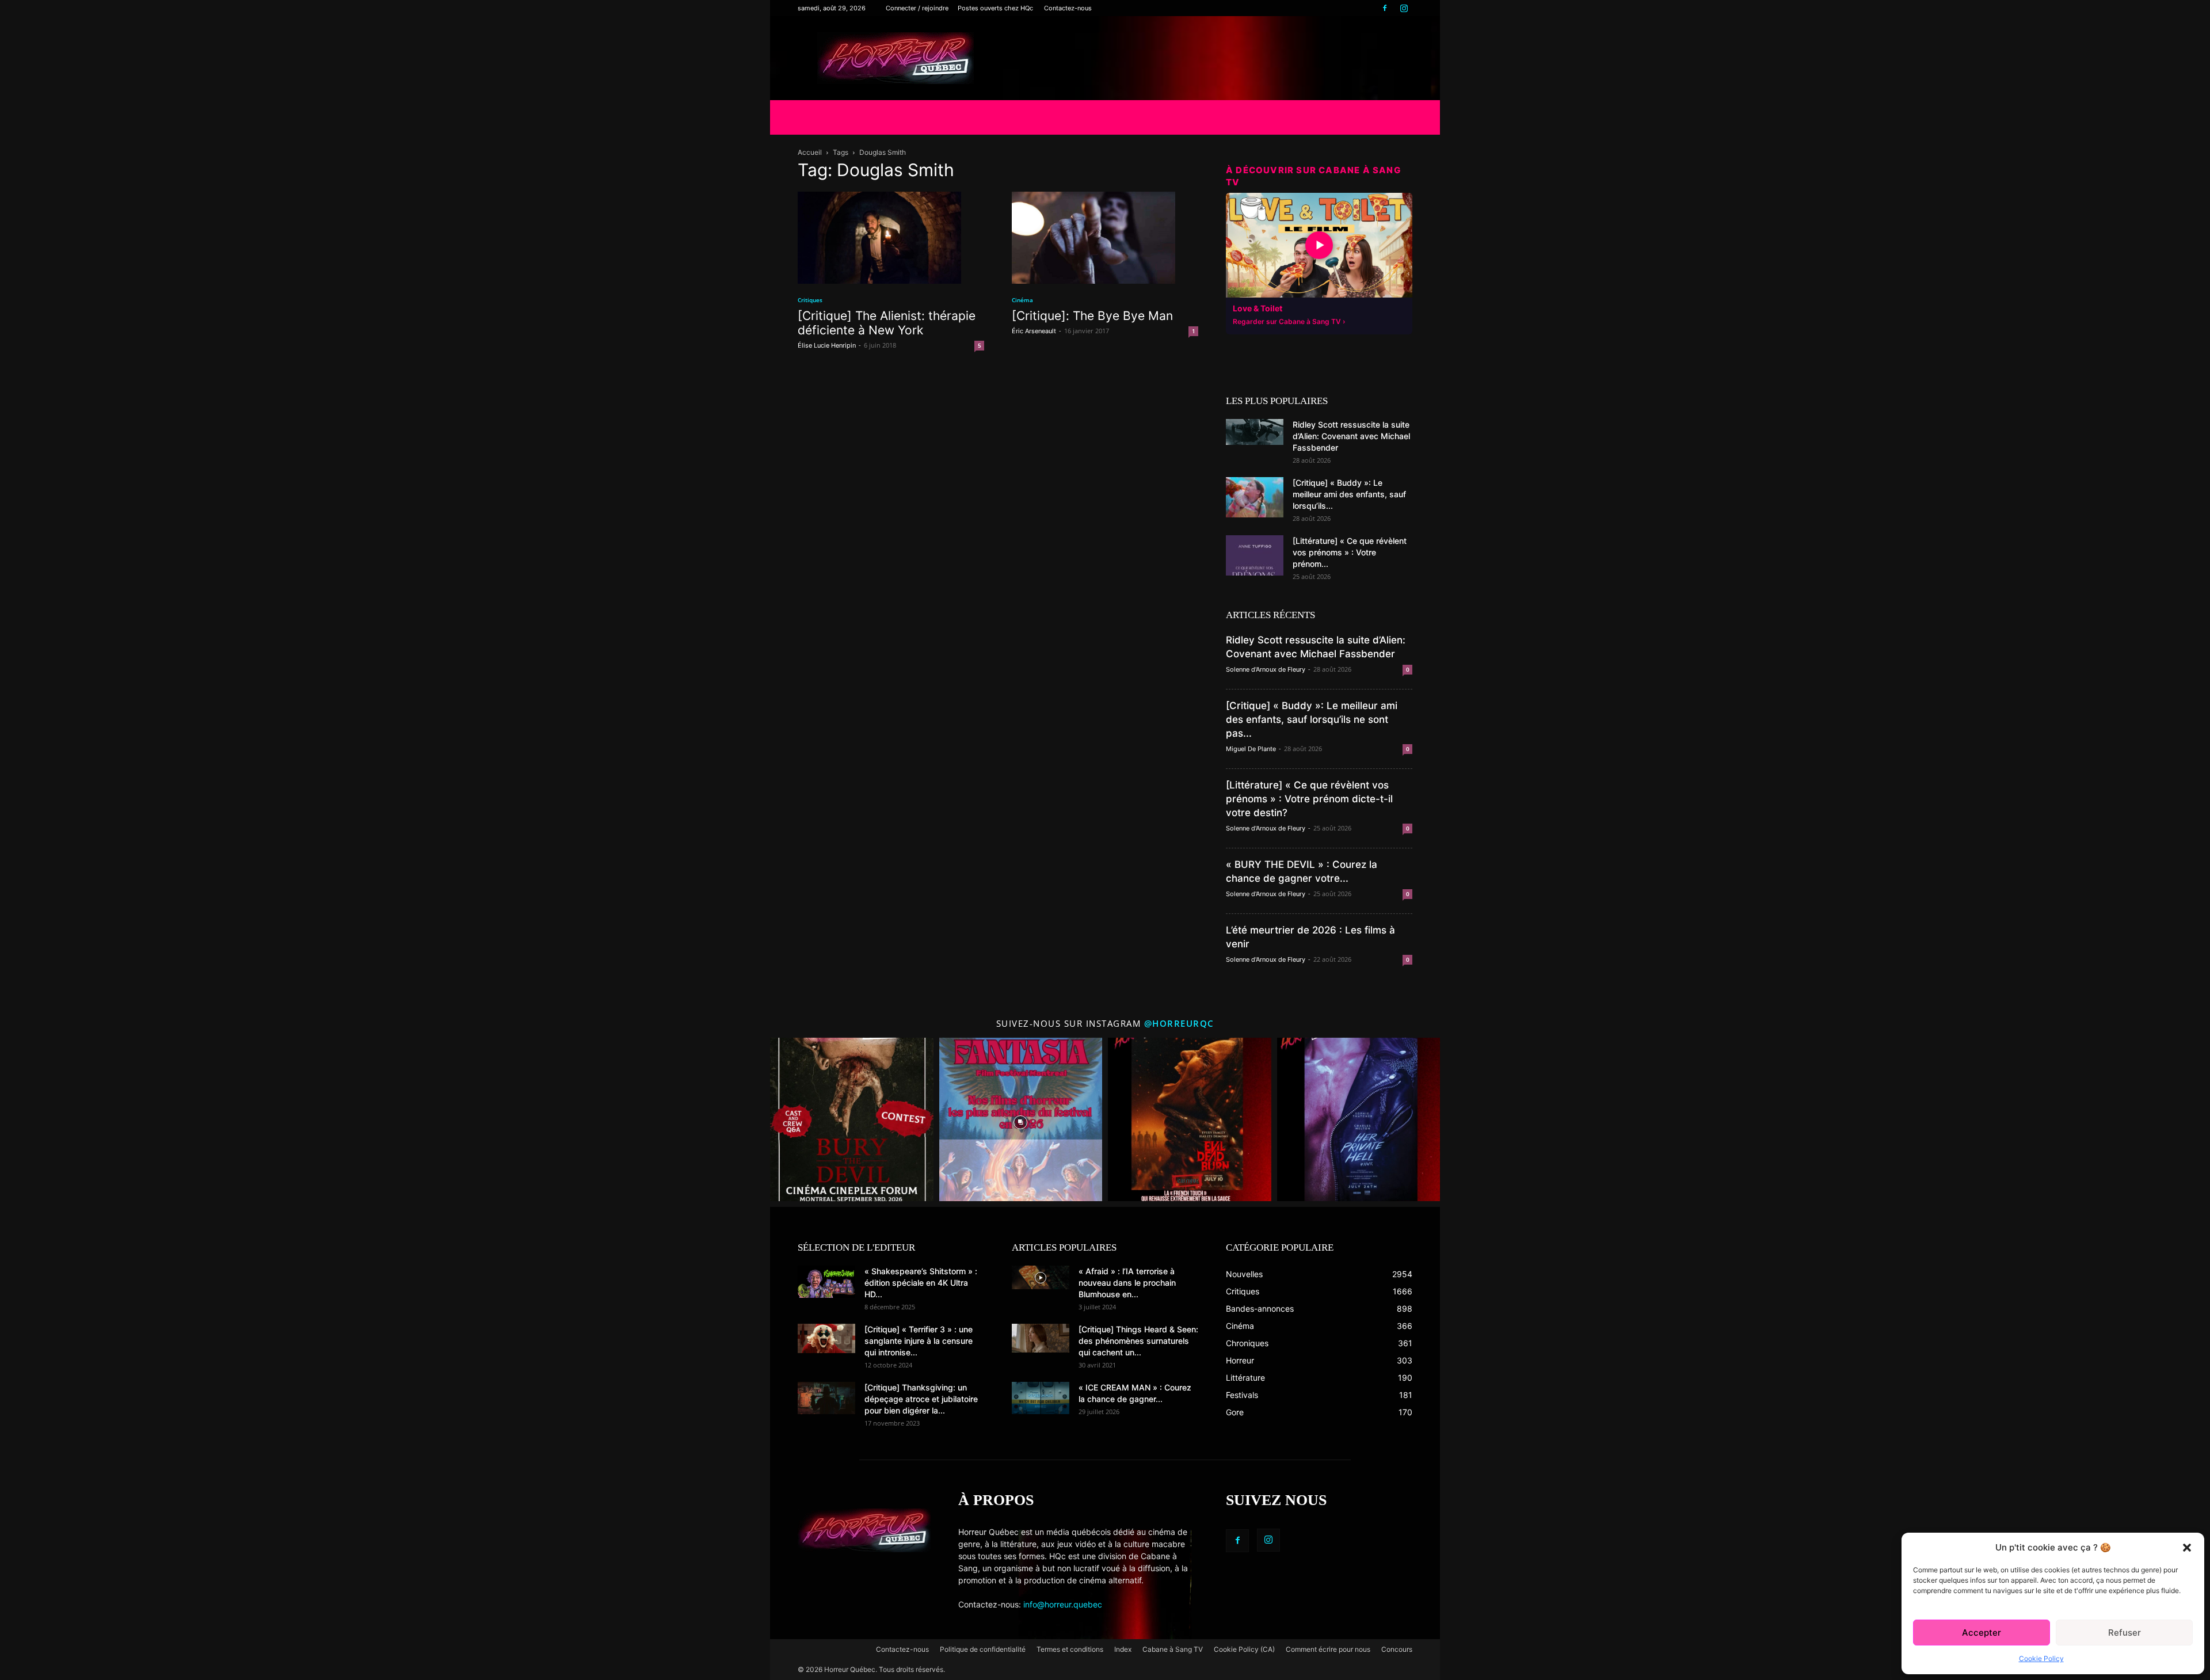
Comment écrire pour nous (1328, 1649)
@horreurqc (1179, 1023)
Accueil (810, 152)
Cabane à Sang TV (1173, 1649)
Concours (1397, 1649)
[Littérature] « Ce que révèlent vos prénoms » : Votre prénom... (1350, 552)
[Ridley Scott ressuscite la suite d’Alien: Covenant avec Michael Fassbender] (1255, 432)
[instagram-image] (852, 1119)
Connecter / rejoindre (917, 8)
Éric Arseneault (1034, 331)
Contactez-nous (1068, 8)
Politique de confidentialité (983, 1649)
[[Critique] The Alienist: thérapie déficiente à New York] (891, 238)
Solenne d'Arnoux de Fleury (1266, 669)
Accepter (1982, 1633)
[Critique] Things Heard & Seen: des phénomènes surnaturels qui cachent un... (1138, 1341)
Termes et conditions (1070, 1649)
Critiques (810, 300)
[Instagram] (1404, 8)
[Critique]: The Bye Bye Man (1092, 316)
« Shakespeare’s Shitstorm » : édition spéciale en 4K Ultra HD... (921, 1283)
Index (1123, 1649)
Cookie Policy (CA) (1244, 1649)
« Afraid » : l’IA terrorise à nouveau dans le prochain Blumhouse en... (1127, 1283)
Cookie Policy (2041, 1658)
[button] (2187, 1548)
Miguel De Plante (1251, 749)
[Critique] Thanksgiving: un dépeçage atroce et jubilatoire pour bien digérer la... (921, 1399)
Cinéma (1022, 300)
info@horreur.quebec (1063, 1604)
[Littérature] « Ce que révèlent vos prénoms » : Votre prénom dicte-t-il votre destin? (1309, 799)
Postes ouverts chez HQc (995, 8)
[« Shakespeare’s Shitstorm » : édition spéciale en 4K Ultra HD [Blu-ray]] (826, 1282)
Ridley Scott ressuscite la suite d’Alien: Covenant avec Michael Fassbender (1351, 436)
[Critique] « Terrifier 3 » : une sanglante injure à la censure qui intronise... (919, 1341)
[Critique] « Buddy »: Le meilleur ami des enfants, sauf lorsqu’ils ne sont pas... (1312, 719)
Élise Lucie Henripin (827, 345)
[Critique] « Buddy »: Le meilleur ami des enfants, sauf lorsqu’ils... (1349, 494)
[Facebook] (1385, 8)
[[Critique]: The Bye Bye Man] (1105, 238)
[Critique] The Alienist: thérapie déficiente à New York (887, 323)
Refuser (2125, 1633)
